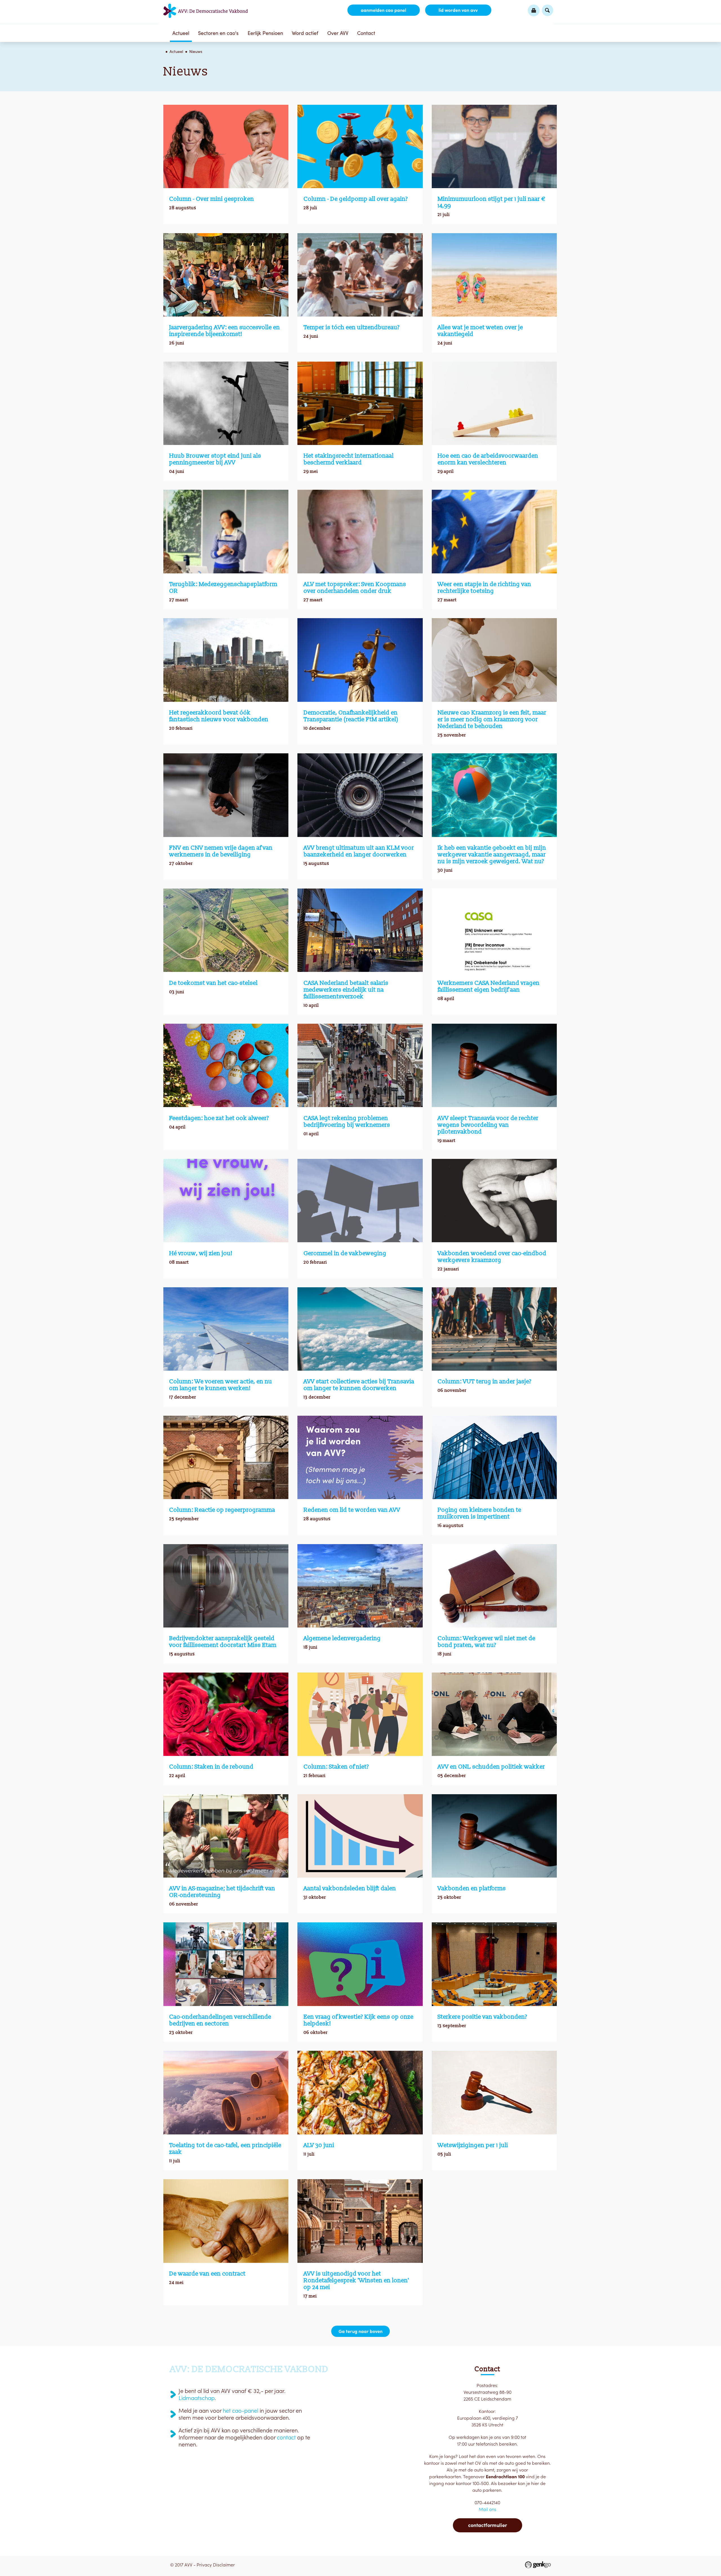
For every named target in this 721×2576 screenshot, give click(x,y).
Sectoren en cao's (218, 33)
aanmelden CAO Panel (383, 10)
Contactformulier (488, 2525)
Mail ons (488, 2509)
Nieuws (196, 52)
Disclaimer (224, 2565)
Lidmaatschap (197, 2398)
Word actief (305, 33)
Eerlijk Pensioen (265, 33)
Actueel (181, 33)
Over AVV (338, 33)
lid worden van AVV (458, 10)
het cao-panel (241, 2411)
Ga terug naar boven (360, 2331)
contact (286, 2437)
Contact (366, 33)
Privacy (204, 2565)
